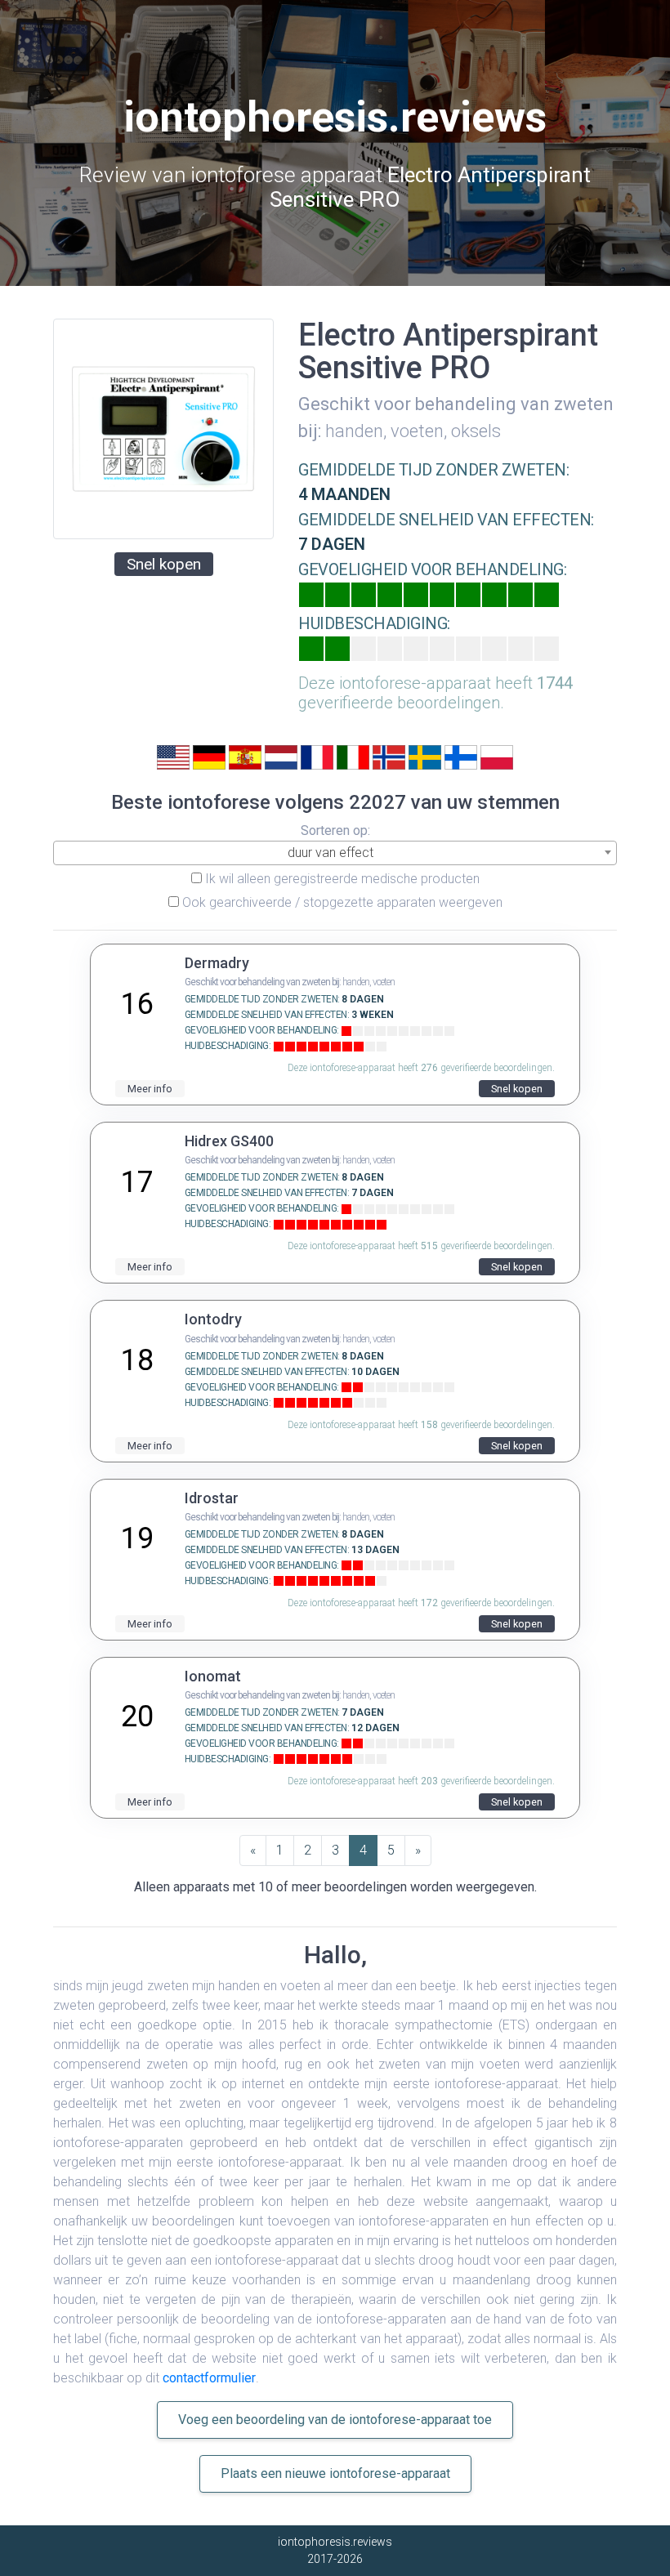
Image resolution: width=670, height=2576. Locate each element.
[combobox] (335, 853)
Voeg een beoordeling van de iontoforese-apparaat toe (335, 2420)
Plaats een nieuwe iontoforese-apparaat (335, 2473)
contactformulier (209, 2378)
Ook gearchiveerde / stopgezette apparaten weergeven (342, 902)
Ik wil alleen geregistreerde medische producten (342, 879)
